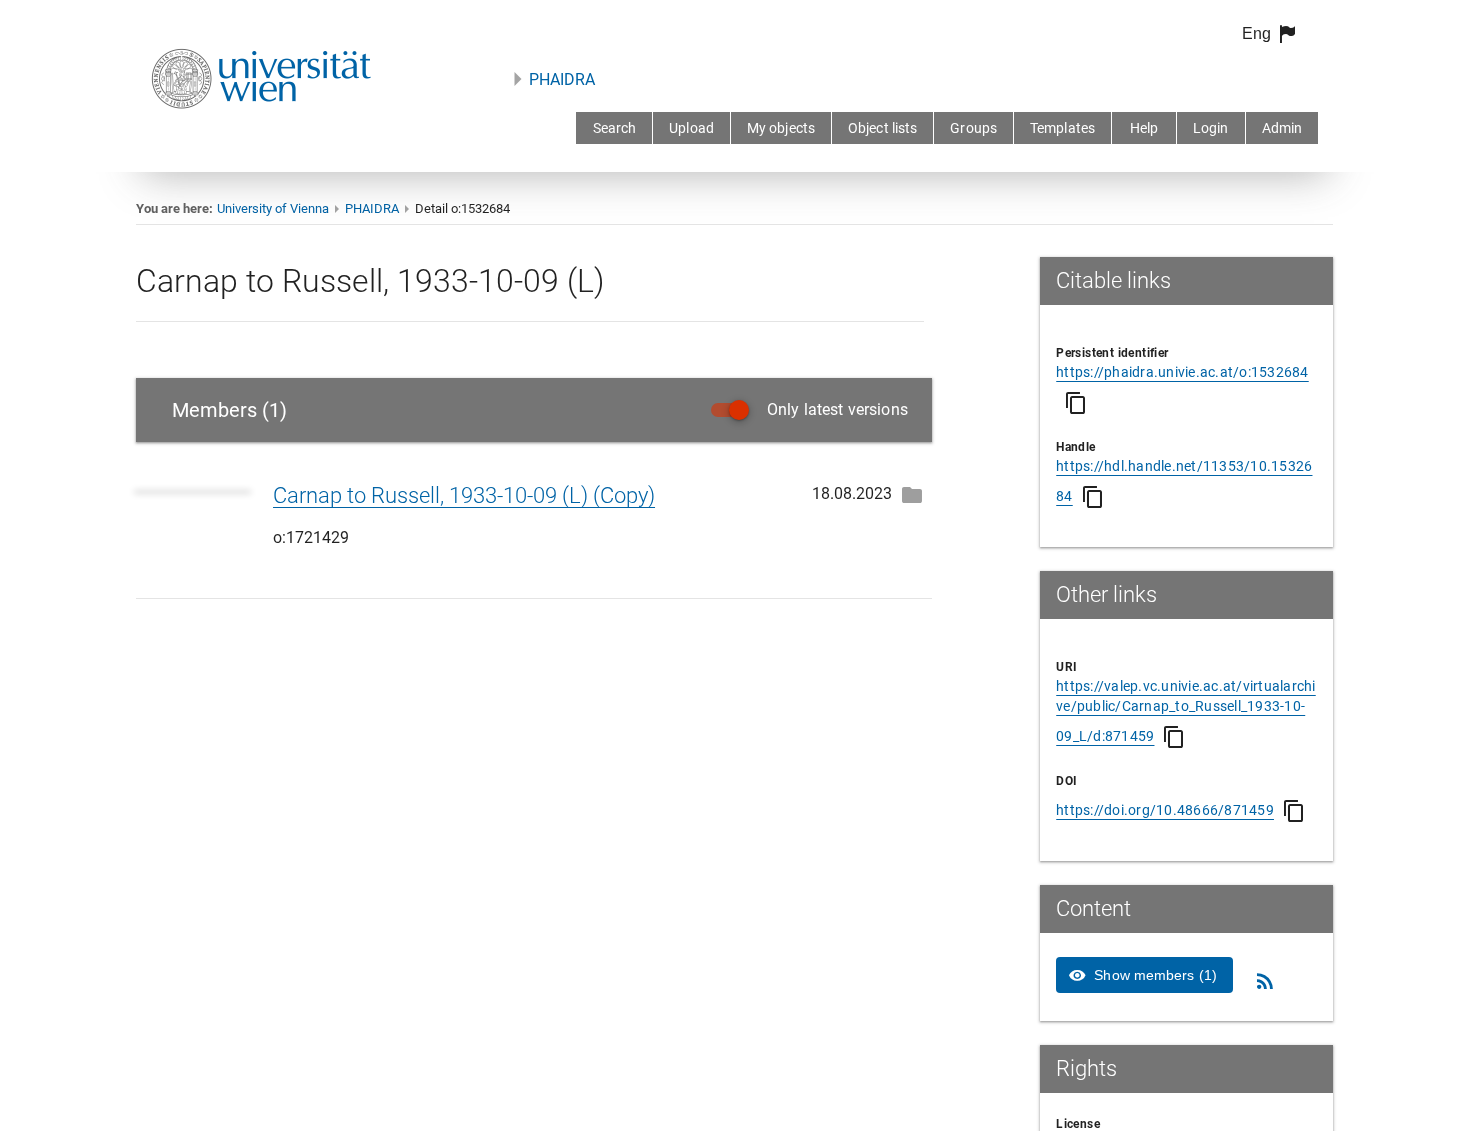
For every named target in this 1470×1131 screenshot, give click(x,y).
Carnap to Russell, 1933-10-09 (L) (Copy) (464, 495)
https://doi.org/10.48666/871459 (1165, 810)
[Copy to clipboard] (1076, 403)
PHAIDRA (562, 79)
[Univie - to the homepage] (261, 135)
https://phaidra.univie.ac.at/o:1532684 (1182, 372)
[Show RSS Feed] (1265, 981)
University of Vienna (273, 208)
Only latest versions (837, 409)
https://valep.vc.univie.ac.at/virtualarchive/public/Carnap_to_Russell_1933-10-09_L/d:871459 (1186, 711)
